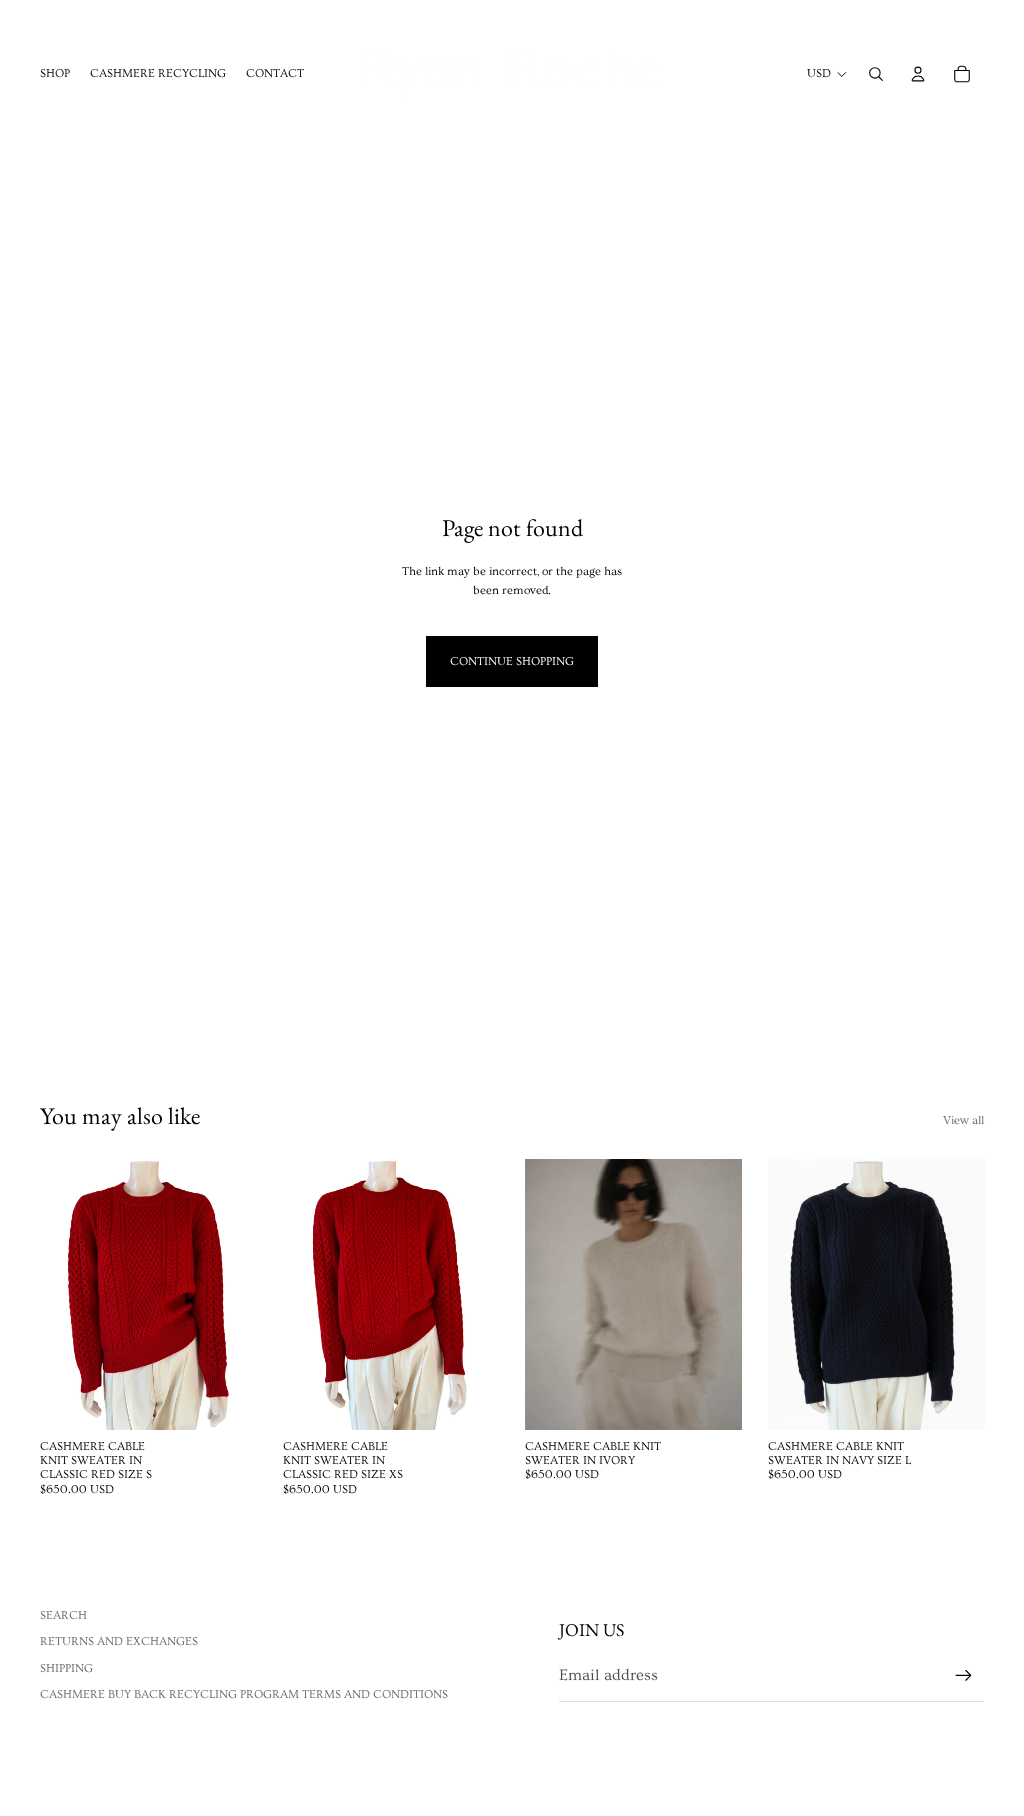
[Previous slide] (540, 1294)
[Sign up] (964, 1676)
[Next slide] (725, 1294)
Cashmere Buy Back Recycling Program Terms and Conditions (244, 1694)
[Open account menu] (918, 74)
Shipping (66, 1668)
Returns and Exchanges (119, 1641)
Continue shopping (512, 661)
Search (63, 1615)
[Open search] (876, 74)
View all (963, 1120)
